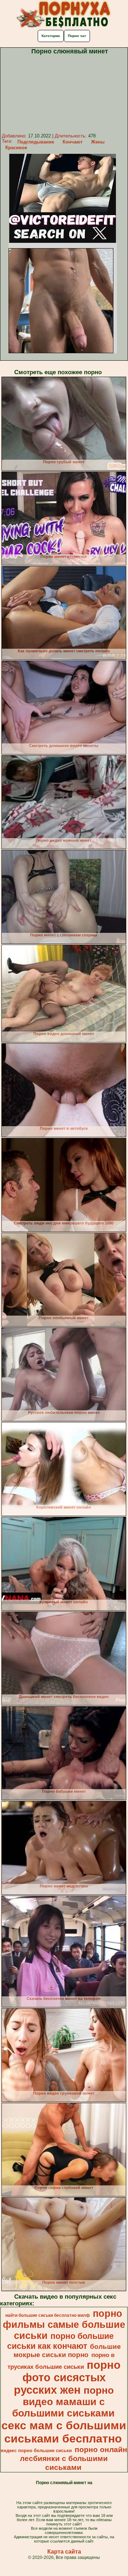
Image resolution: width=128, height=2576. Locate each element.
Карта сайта (64, 2552)
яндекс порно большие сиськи (36, 2450)
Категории (51, 36)
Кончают (73, 142)
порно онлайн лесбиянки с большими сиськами (74, 2459)
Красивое (16, 148)
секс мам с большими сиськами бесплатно (64, 2432)
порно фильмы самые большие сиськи (64, 2325)
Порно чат (77, 36)
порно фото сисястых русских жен (67, 2377)
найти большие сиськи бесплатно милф (48, 2315)
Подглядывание (36, 142)
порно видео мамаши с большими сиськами (63, 2402)
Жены (98, 142)
